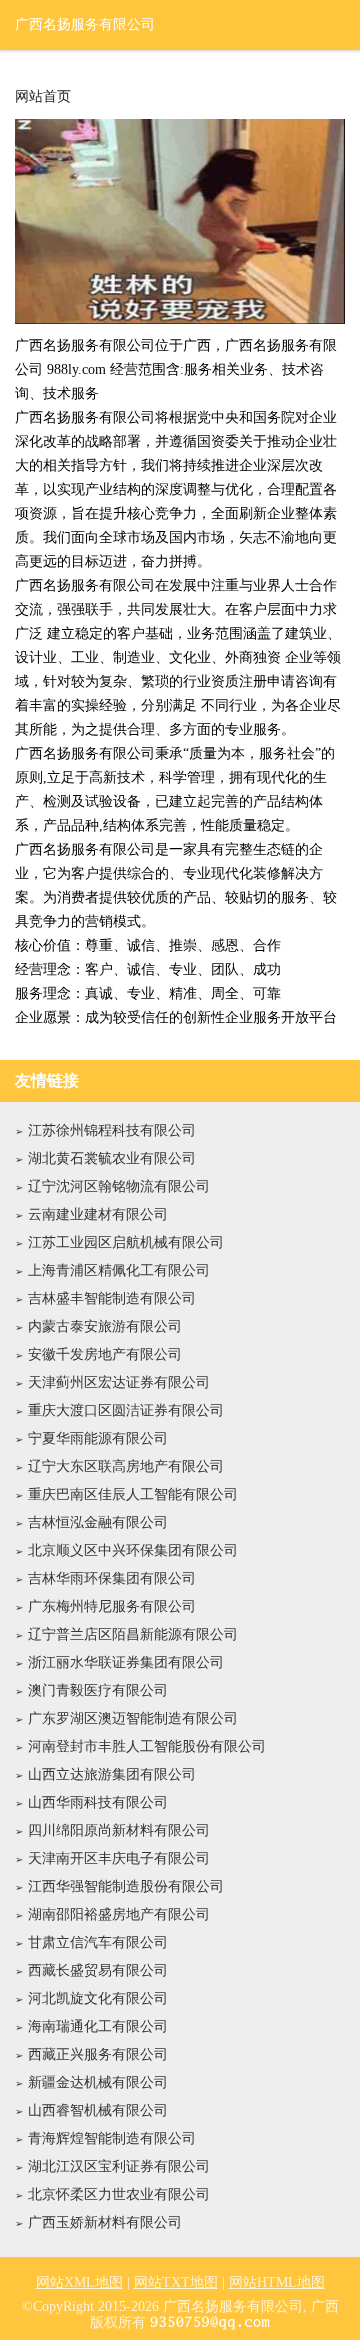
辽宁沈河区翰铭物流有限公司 (119, 1186)
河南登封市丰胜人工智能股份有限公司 (147, 1746)
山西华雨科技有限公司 (98, 1802)
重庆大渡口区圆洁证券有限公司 (126, 1410)
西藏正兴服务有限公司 (98, 2054)
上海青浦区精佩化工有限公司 (119, 1270)
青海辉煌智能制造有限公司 (112, 2138)
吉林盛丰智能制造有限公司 (112, 1298)
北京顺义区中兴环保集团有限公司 (133, 1550)
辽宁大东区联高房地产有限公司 (126, 1466)
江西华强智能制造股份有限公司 (126, 1886)
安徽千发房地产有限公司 (105, 1354)
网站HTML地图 (277, 2282)
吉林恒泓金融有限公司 (98, 1522)
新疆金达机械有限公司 (98, 2082)
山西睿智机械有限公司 (98, 2110)
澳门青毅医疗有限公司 (98, 1690)
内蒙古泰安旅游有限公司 (105, 1326)
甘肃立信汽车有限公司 (98, 1942)
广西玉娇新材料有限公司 (105, 2222)
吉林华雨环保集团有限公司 (112, 1578)
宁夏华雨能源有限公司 (98, 1438)
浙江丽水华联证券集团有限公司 (126, 1662)
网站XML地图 (79, 2282)
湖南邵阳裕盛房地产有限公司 (119, 1914)
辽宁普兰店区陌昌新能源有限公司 (133, 1634)
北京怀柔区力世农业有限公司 (119, 2194)
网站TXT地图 (176, 2282)
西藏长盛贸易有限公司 (98, 1970)
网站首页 (43, 97)
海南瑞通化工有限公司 (98, 2026)
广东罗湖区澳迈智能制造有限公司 (133, 1718)
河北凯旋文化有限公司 (98, 1998)
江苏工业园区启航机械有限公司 (126, 1242)
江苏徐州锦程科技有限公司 (112, 1130)
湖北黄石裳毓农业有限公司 (112, 1158)
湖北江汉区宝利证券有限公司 (119, 2166)
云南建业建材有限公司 (98, 1214)
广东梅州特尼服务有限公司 (112, 1606)
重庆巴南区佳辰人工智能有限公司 (133, 1494)
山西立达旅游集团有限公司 (112, 1774)
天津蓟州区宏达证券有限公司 (119, 1382)
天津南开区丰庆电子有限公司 (119, 1858)
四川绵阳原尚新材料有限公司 (119, 1830)
